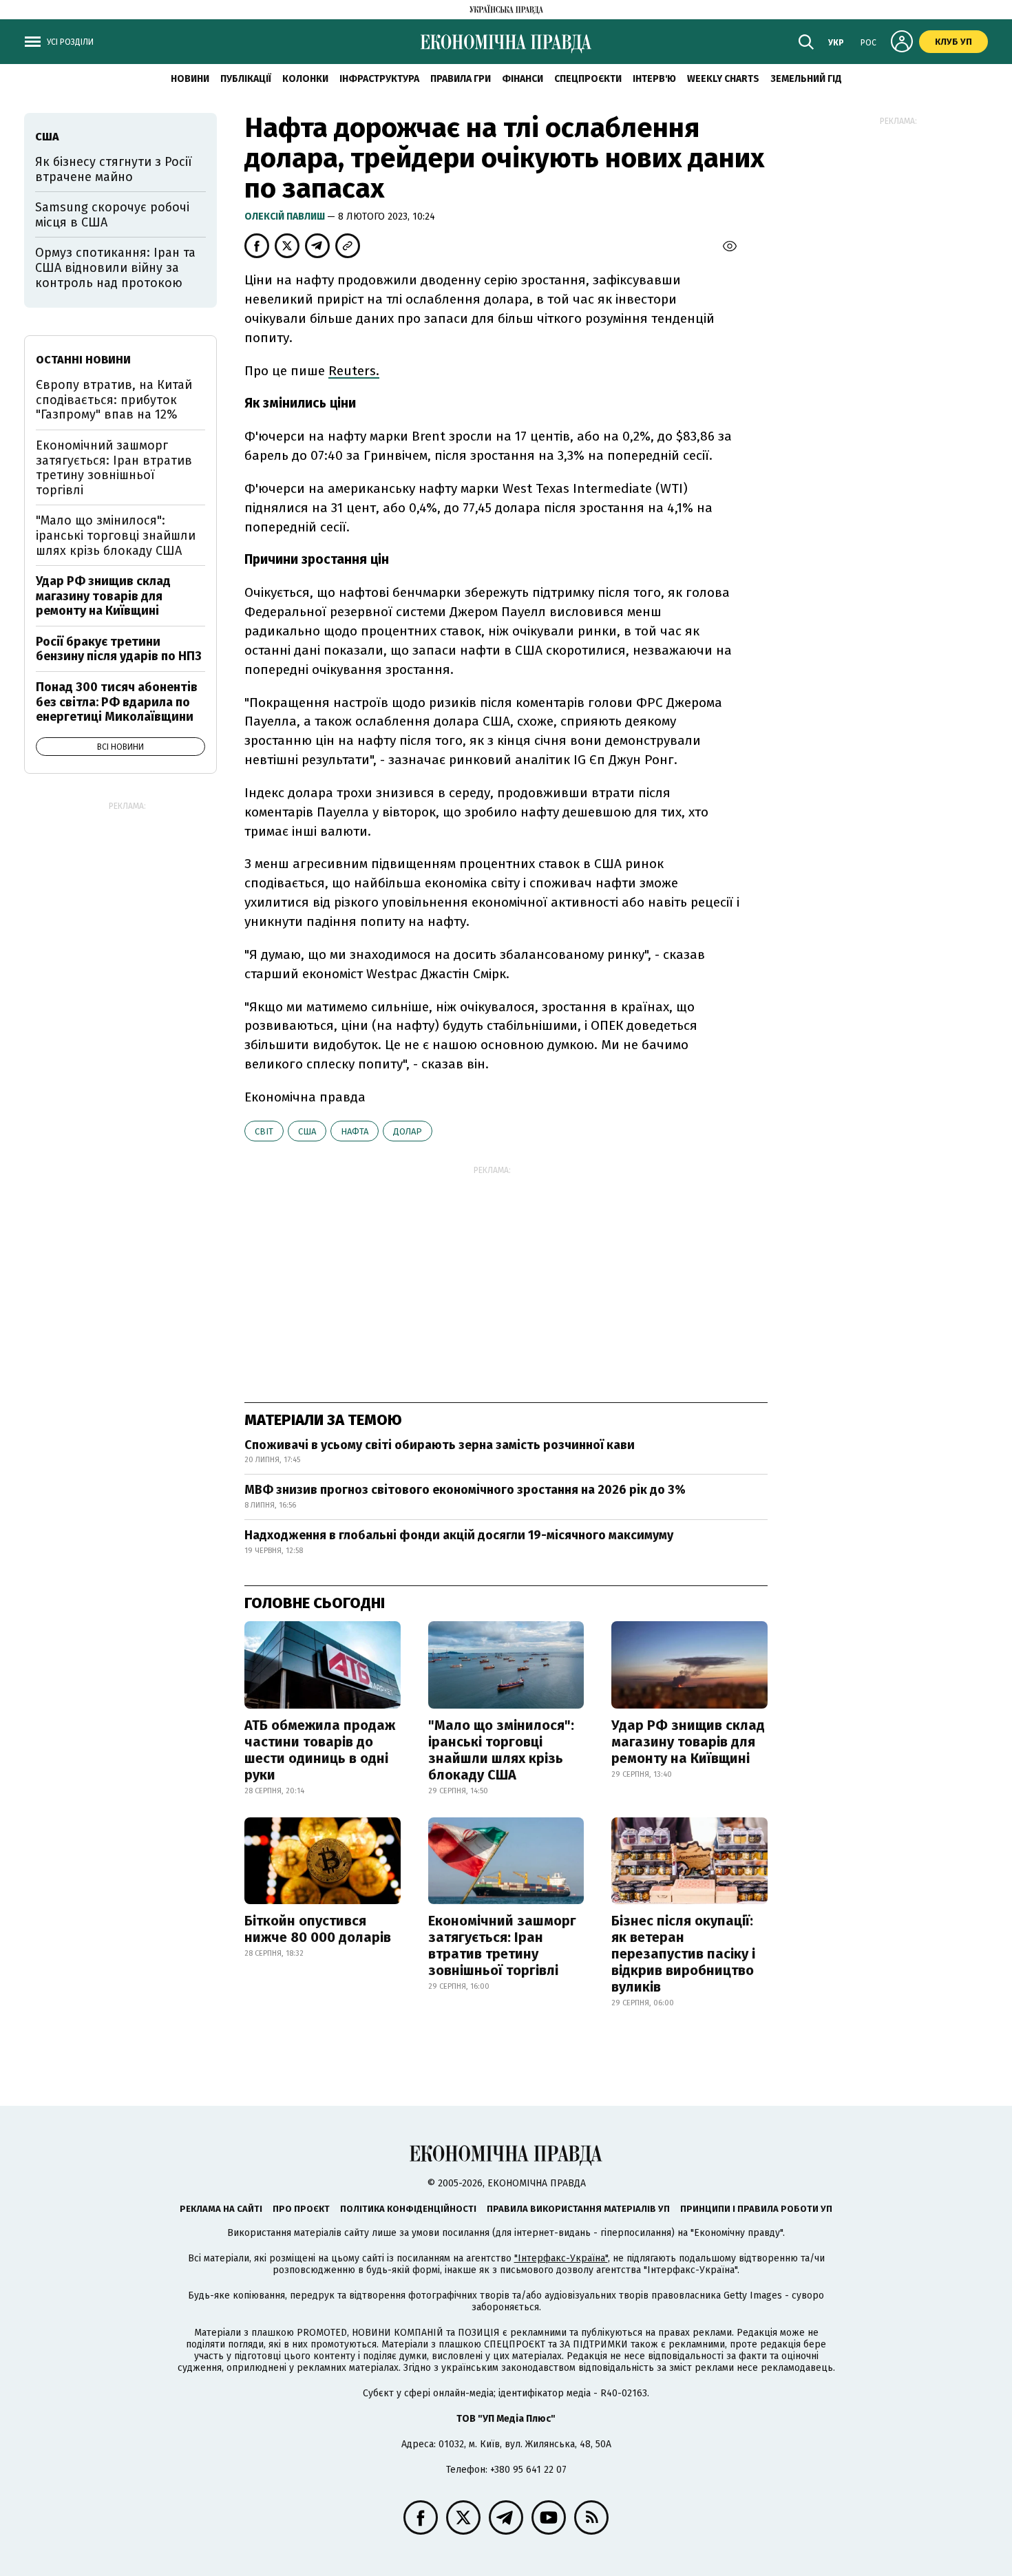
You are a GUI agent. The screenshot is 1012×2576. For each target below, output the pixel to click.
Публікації (246, 79)
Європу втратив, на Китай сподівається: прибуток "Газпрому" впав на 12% (114, 400)
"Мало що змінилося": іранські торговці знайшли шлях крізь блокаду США (501, 1750)
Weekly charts (723, 79)
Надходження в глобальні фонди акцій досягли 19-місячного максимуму (459, 1535)
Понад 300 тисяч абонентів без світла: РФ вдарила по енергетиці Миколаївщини (117, 702)
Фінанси (523, 79)
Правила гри (461, 79)
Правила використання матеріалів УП (578, 2209)
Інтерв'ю (654, 79)
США (307, 1131)
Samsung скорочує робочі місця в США (112, 215)
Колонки (305, 79)
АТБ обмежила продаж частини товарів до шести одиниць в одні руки (320, 1750)
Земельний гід (806, 79)
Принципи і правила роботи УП (756, 2209)
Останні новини (83, 360)
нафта (355, 1131)
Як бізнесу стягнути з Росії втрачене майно (114, 169)
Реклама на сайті (221, 2209)
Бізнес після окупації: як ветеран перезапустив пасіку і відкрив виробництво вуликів (683, 1954)
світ (264, 1131)
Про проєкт (301, 2209)
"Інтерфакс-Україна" (561, 2258)
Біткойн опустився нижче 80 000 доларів (318, 1929)
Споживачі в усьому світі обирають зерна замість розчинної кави (440, 1445)
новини (190, 79)
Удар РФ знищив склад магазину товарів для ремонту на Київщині (688, 1742)
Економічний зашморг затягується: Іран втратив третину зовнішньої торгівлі (502, 1945)
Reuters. (354, 371)
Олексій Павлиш (286, 217)
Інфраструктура (379, 79)
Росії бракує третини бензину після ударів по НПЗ (119, 649)
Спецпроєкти (588, 79)
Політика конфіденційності (408, 2209)
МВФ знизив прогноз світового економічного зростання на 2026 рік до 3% (465, 1490)
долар (408, 1131)
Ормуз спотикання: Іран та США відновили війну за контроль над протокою (115, 267)
